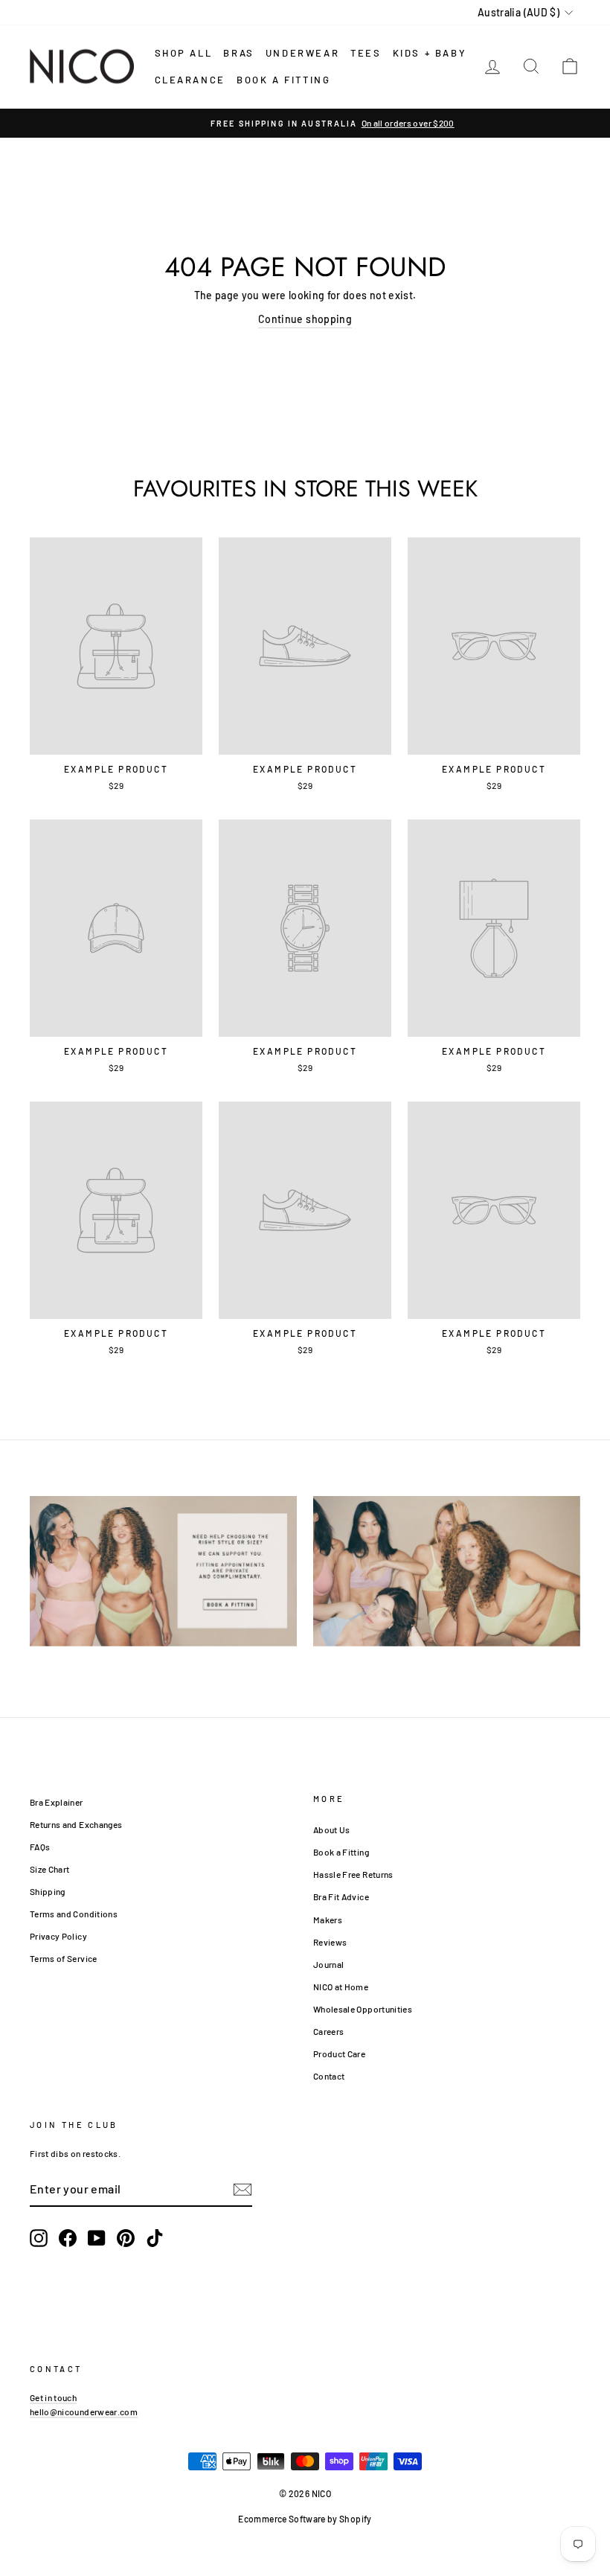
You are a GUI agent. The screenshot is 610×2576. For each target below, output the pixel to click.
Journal (328, 1964)
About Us (332, 1829)
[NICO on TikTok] (155, 2238)
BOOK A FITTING (283, 80)
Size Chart (50, 1869)
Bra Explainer (57, 1802)
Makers (328, 1920)
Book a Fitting (341, 1852)
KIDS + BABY (430, 53)
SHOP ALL (184, 53)
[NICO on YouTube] (97, 2238)
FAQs (40, 1847)
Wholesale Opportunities (363, 2009)
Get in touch (53, 2397)
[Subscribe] (243, 2189)
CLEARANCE (190, 80)
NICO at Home (341, 1987)
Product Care (339, 2054)
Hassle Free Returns (353, 1874)
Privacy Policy (58, 1936)
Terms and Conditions (74, 1914)
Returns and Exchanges (76, 1824)
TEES (366, 53)
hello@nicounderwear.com (84, 2412)
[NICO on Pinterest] (126, 2238)
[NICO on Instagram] (39, 2238)
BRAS (238, 53)
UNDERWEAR (302, 53)
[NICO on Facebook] (68, 2238)
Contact (329, 2076)
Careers (328, 2031)
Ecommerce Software (282, 2519)
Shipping (48, 1891)
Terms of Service (64, 1958)
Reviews (330, 1942)
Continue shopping (305, 319)
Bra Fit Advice (341, 1896)
